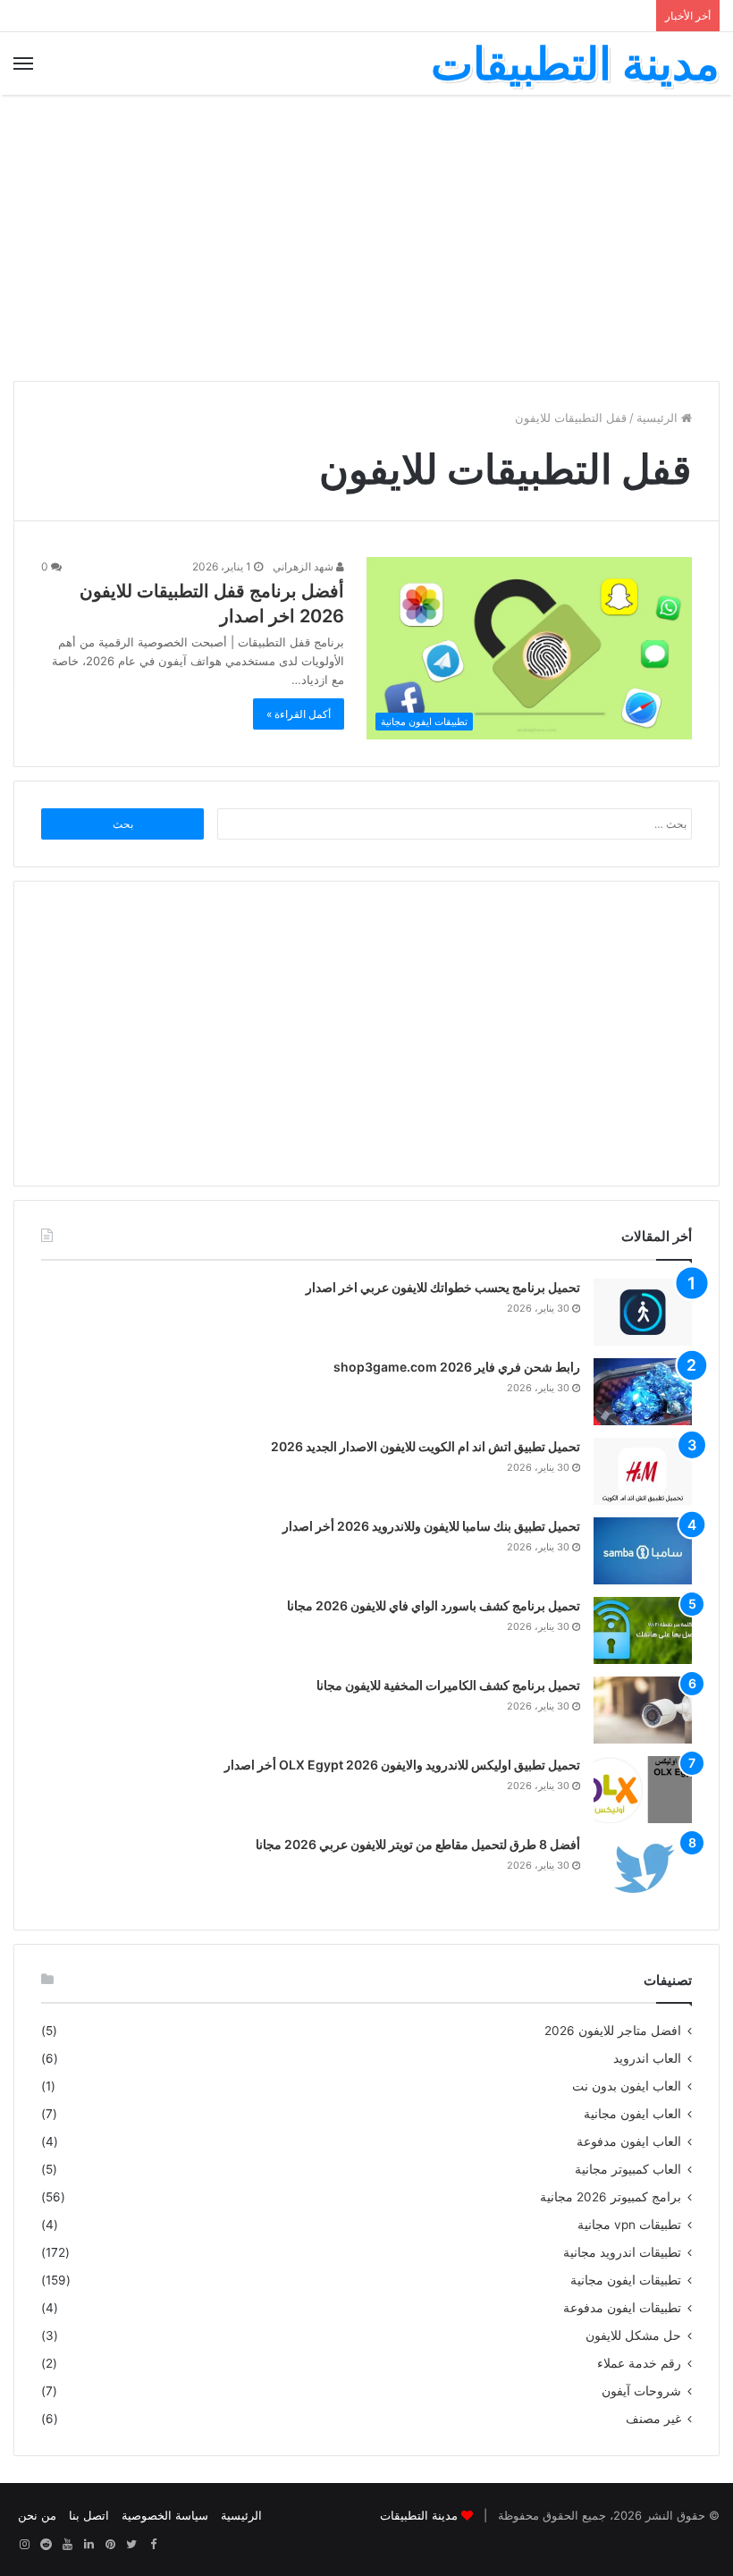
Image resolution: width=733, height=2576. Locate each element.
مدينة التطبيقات (419, 2515)
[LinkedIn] (88, 2545)
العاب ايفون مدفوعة (629, 2141)
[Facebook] (153, 2545)
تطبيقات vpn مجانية (629, 2225)
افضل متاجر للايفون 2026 (613, 2031)
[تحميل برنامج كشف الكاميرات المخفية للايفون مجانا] (643, 1710)
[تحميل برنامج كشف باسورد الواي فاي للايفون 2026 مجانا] (643, 1630)
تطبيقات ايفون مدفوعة (622, 2308)
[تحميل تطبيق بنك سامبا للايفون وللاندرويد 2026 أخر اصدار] (643, 1551)
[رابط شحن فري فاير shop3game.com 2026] (643, 1392)
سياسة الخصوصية (165, 2515)
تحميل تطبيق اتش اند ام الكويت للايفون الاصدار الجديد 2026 (425, 1446)
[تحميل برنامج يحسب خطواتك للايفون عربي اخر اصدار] (643, 1312)
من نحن (37, 2515)
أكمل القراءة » (299, 714)
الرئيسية (659, 418)
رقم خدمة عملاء (639, 2363)
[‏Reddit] (46, 2545)
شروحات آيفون (641, 2391)
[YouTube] (67, 2545)
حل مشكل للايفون (633, 2335)
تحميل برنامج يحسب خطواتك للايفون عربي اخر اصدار (443, 1287)
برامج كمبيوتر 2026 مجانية (611, 2197)
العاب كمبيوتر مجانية (628, 2169)
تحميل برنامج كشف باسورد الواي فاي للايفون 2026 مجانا (434, 1605)
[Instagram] (24, 2545)
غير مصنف (653, 2419)
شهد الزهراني (304, 566)
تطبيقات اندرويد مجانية (622, 2252)
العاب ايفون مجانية (632, 2114)
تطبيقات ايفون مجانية (626, 2280)
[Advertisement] (366, 238)
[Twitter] (131, 2545)
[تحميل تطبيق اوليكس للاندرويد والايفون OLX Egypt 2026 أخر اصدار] (643, 1790)
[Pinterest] (110, 2545)
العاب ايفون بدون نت (627, 2086)
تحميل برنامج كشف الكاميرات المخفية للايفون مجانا (448, 1685)
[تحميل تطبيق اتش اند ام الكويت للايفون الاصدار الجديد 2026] (643, 1471)
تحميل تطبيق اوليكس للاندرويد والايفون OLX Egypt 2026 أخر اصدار (402, 1765)
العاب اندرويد (647, 2058)
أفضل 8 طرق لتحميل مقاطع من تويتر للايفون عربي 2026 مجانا (418, 1844)
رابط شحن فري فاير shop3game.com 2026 (457, 1367)
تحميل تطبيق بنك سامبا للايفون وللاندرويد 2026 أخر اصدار (431, 1526)
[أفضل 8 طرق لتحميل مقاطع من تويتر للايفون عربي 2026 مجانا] (643, 1869)
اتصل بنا (89, 2515)
